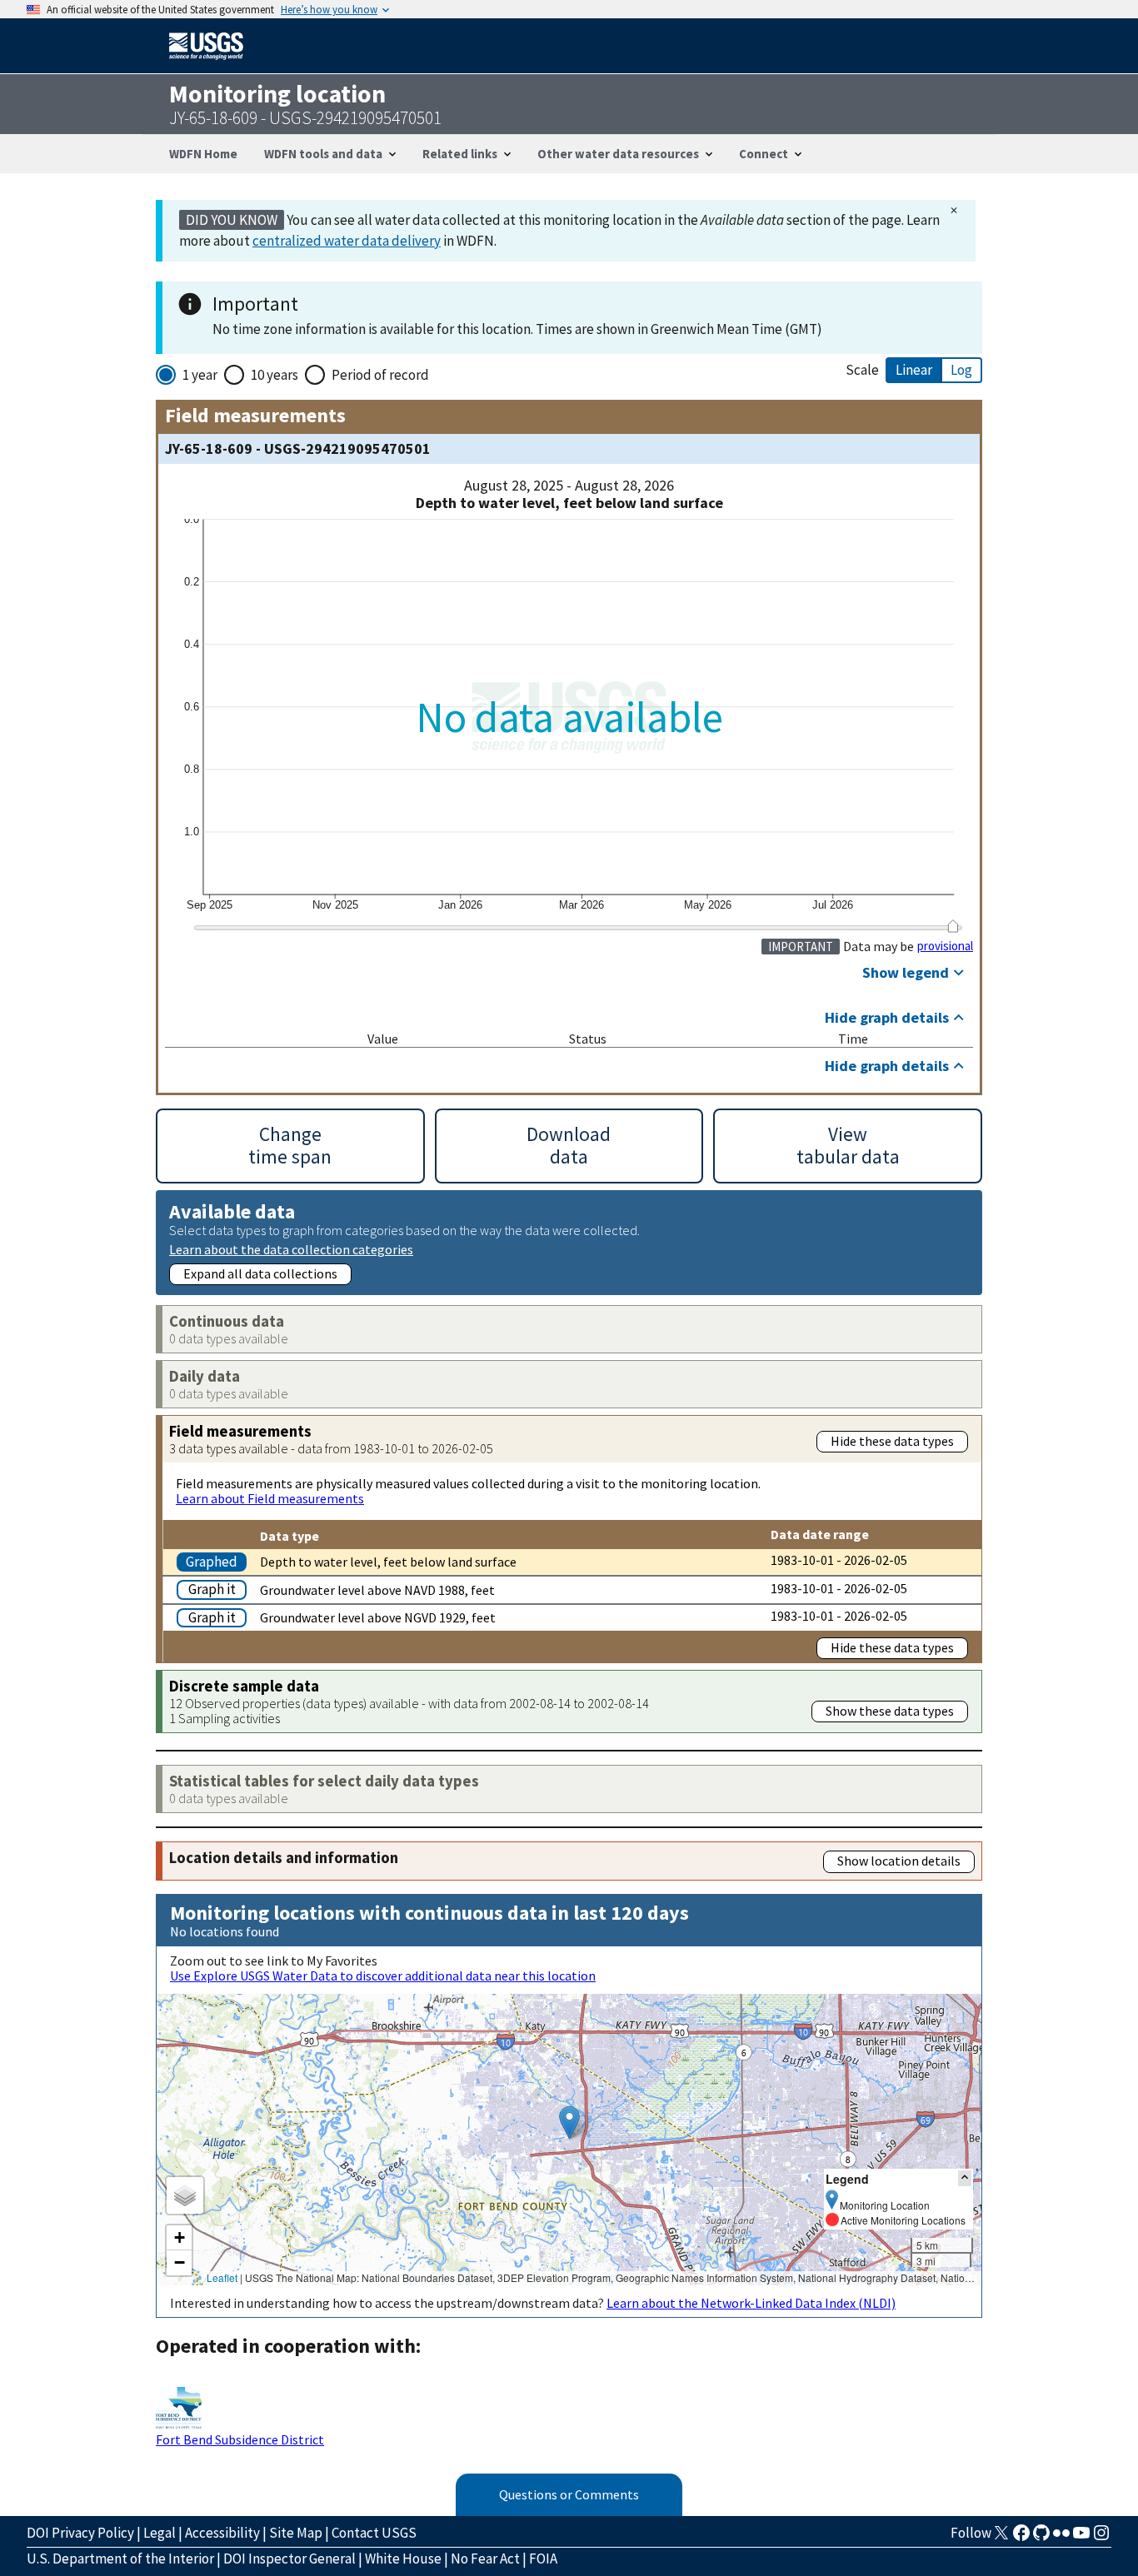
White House (403, 2559)
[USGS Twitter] (1001, 2538)
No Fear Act (485, 2559)
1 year (200, 375)
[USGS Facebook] (1021, 2538)
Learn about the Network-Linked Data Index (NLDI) (751, 2303)
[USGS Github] (1041, 2538)
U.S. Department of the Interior (120, 2559)
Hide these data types (892, 1441)
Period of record (380, 375)
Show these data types (890, 1711)
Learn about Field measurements (270, 1498)
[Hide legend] (965, 2178)
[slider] (953, 926)
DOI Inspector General (289, 2559)
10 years (275, 375)
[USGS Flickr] (1061, 2538)
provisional (945, 946)
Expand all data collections (260, 1273)
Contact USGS (374, 2533)
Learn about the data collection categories (291, 1249)
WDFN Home (203, 154)
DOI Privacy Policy (80, 2533)
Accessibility (222, 2533)
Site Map (296, 2533)
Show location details (899, 1861)
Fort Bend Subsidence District (240, 2439)
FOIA (543, 2559)
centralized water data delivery (347, 241)
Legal (160, 2533)
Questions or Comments (569, 2494)
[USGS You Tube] (1081, 2538)
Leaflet (222, 2277)
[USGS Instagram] (1101, 2538)
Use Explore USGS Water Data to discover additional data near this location (383, 1976)
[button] (569, 2123)
